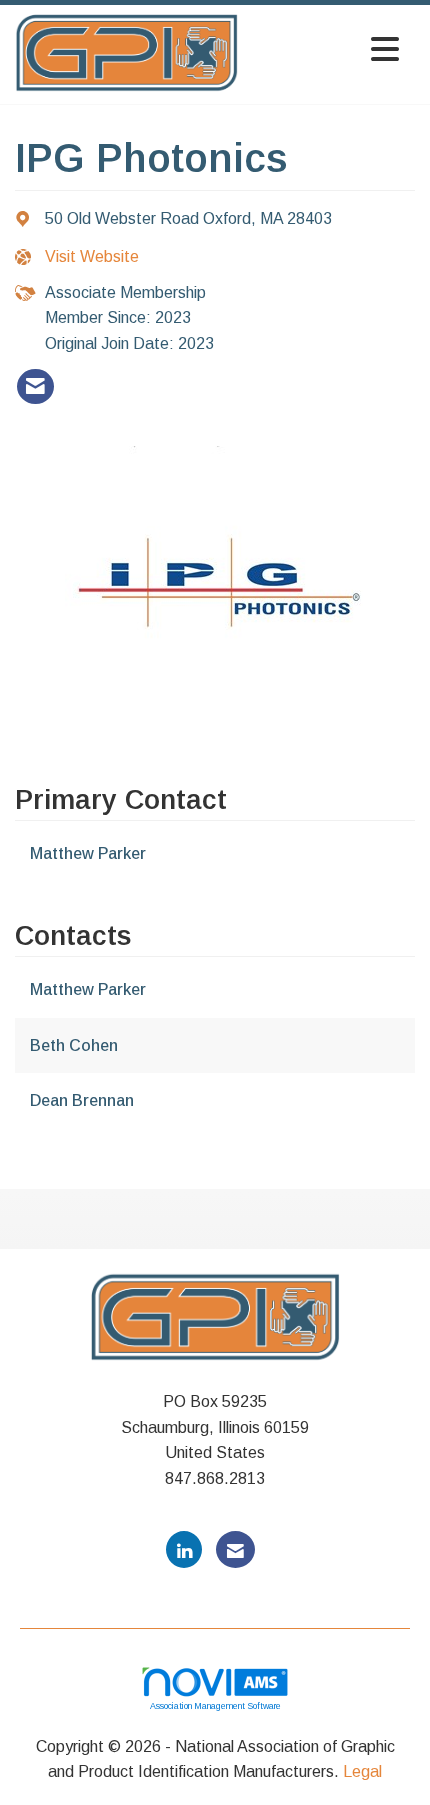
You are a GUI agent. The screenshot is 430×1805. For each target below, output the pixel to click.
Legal (362, 1771)
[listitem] (35, 387)
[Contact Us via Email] (235, 1549)
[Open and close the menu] (324, 50)
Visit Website (92, 256)
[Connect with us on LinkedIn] (184, 1549)
